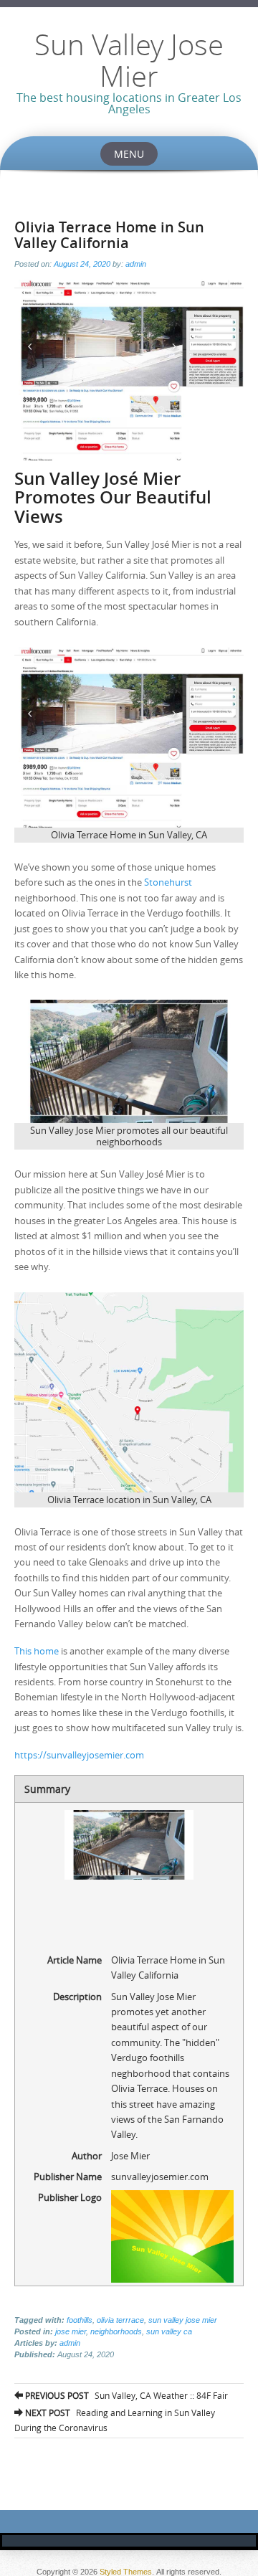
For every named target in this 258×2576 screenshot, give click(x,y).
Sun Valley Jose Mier (129, 60)
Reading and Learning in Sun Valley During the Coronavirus (115, 2420)
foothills (80, 2320)
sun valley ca (169, 2331)
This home (37, 1651)
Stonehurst (168, 882)
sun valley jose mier (183, 2320)
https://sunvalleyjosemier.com (79, 1755)
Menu (129, 154)
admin (136, 264)
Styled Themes (126, 2572)
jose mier (71, 2331)
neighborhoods (116, 2331)
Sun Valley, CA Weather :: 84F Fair (125, 2395)
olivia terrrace (120, 2320)
